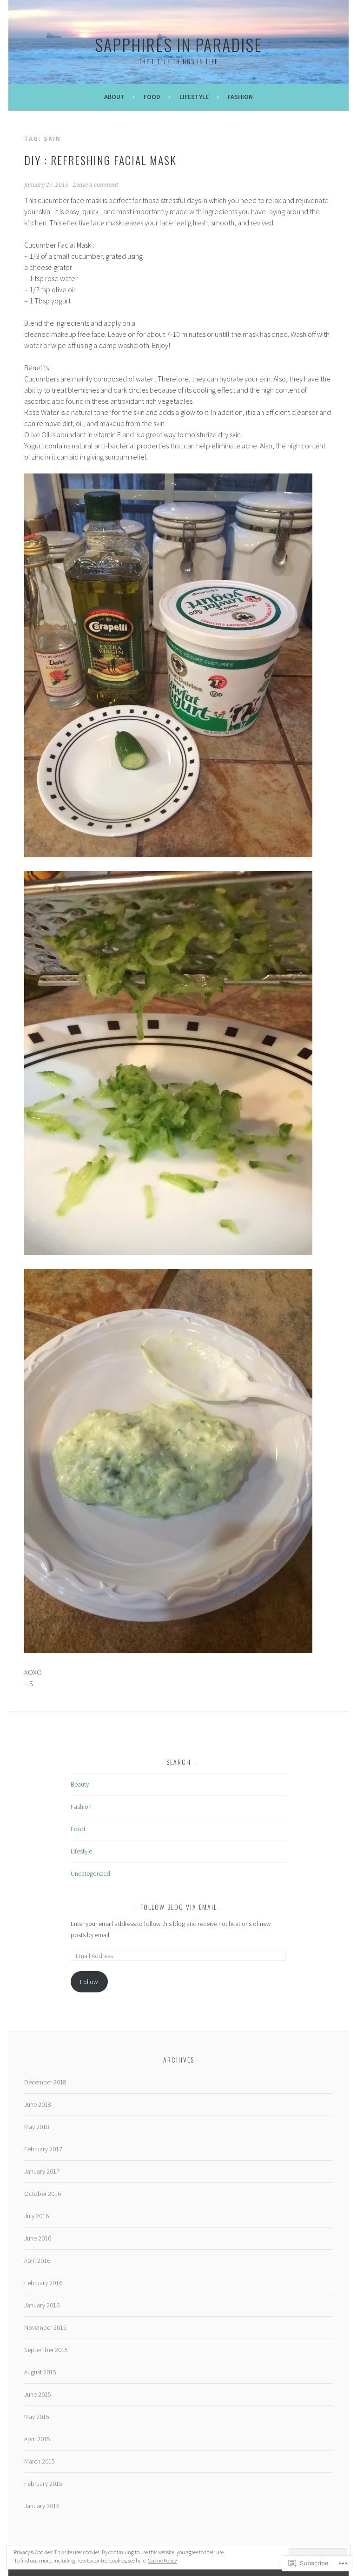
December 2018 (45, 2082)
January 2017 (42, 2171)
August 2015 (40, 2372)
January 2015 (42, 2506)
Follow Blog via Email (179, 1907)
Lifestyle (194, 97)
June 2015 (38, 2394)
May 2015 (37, 2417)
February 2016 (43, 2283)
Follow (89, 1982)
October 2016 (43, 2194)
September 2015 (46, 2350)
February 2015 (43, 2484)
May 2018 (37, 2127)
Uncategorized (90, 1873)
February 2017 (43, 2149)
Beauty (80, 1784)
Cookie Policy (162, 2560)
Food (152, 97)
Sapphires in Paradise (178, 44)
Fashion (240, 97)
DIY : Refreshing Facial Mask (100, 160)
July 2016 (36, 2216)
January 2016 (42, 2305)
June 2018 (38, 2104)
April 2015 (37, 2439)
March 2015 (40, 2461)
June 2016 (38, 2238)
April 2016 (37, 2261)
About (114, 97)
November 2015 (45, 2327)
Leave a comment (96, 185)
